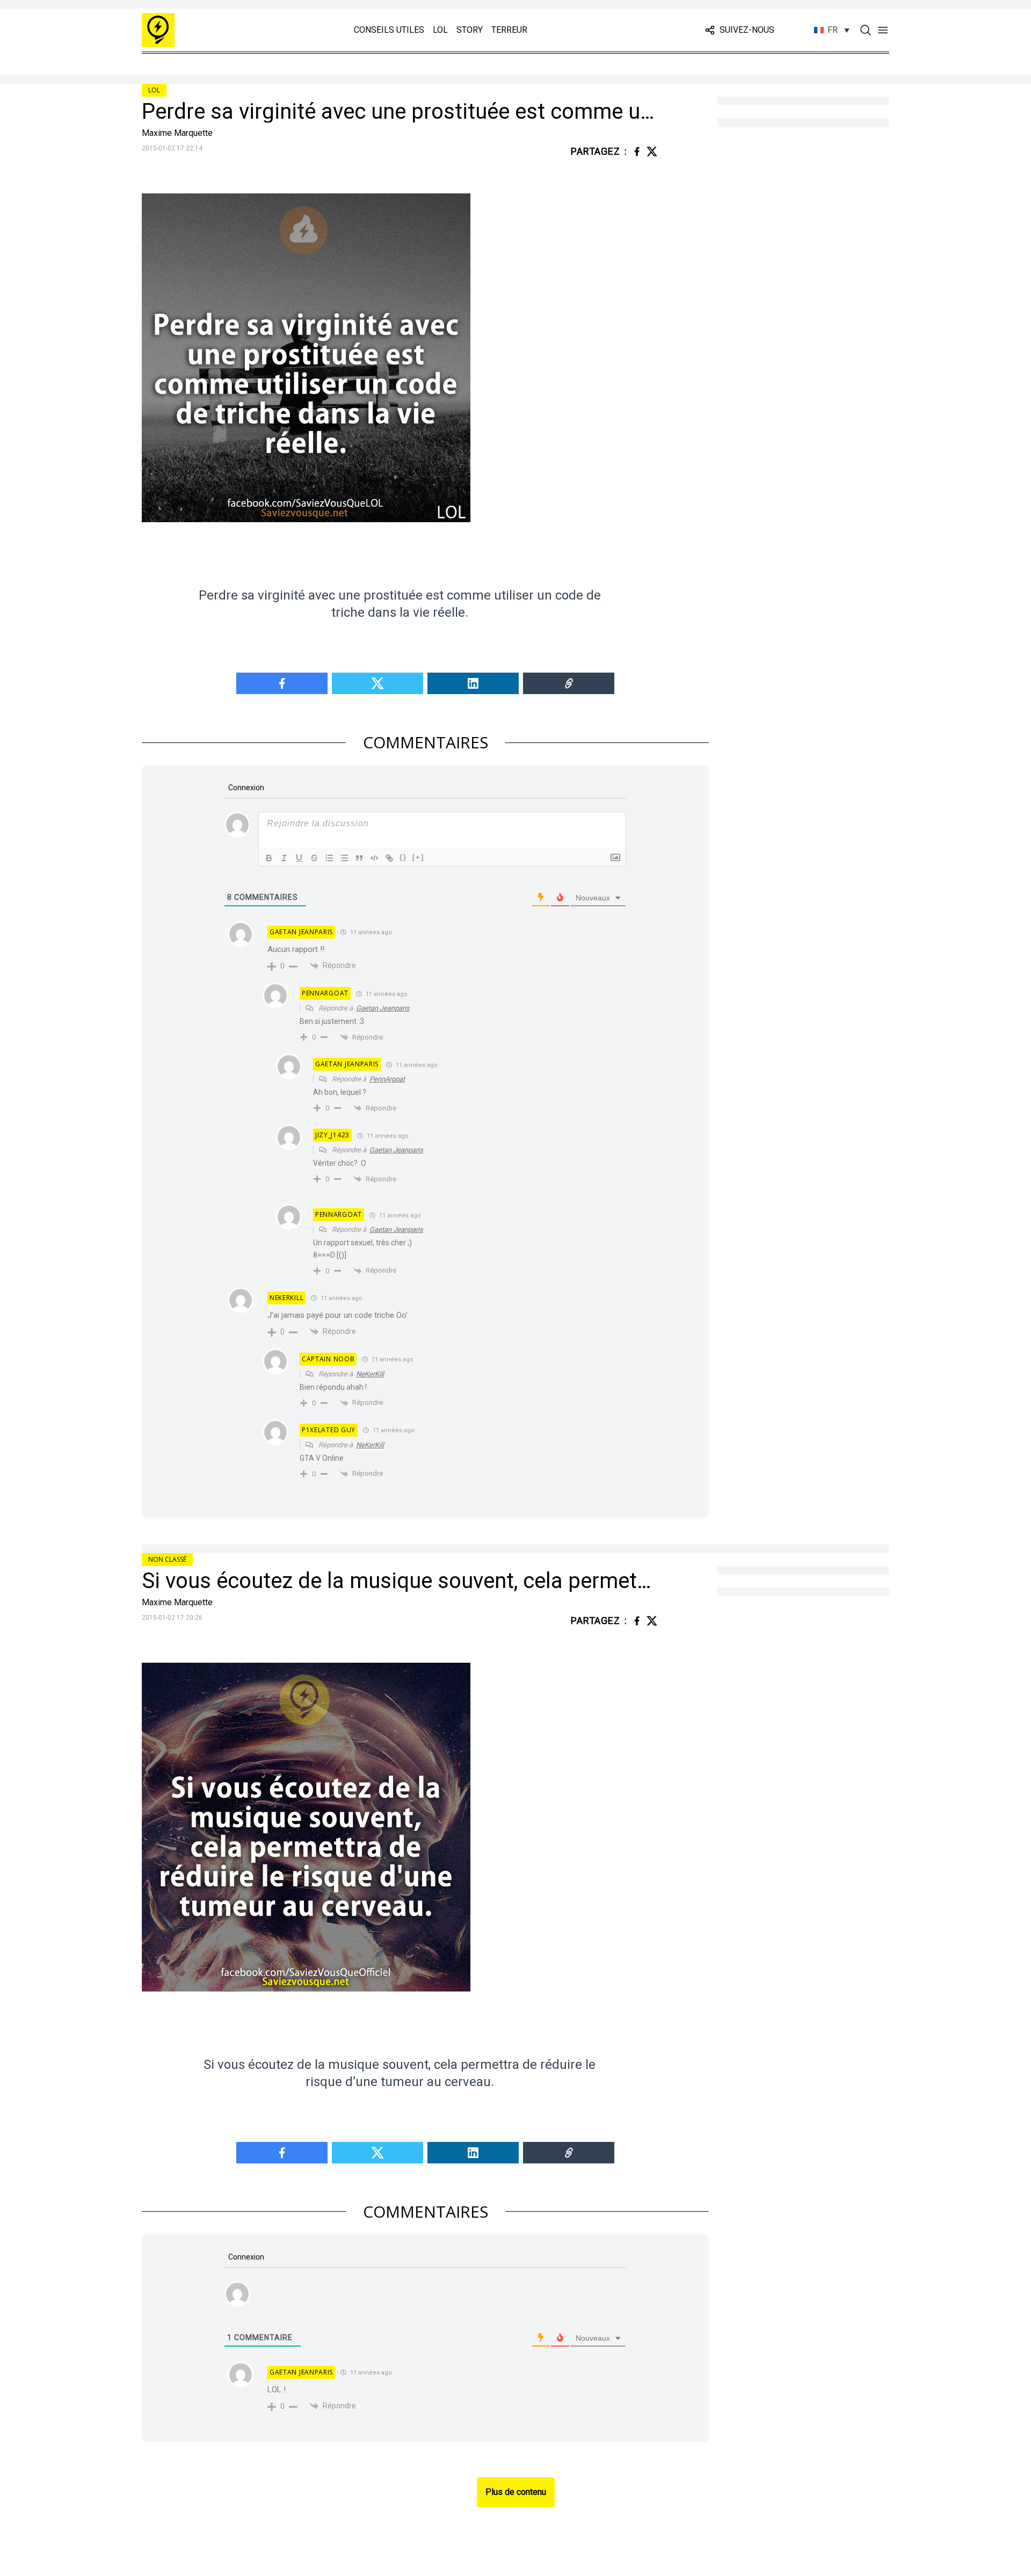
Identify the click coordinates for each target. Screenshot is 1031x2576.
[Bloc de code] (374, 858)
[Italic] (284, 858)
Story (470, 30)
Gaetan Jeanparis (383, 1008)
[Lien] (389, 858)
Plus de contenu (516, 2492)
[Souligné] (299, 858)
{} (403, 857)
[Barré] (314, 858)
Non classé (167, 1559)
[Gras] (269, 858)
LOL (440, 30)
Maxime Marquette (177, 133)
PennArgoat (387, 1079)
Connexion (245, 788)
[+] (418, 857)
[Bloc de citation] (359, 858)
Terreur (509, 30)
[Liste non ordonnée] (344, 858)
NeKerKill (370, 1374)
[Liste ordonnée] (329, 858)
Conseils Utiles (389, 30)
